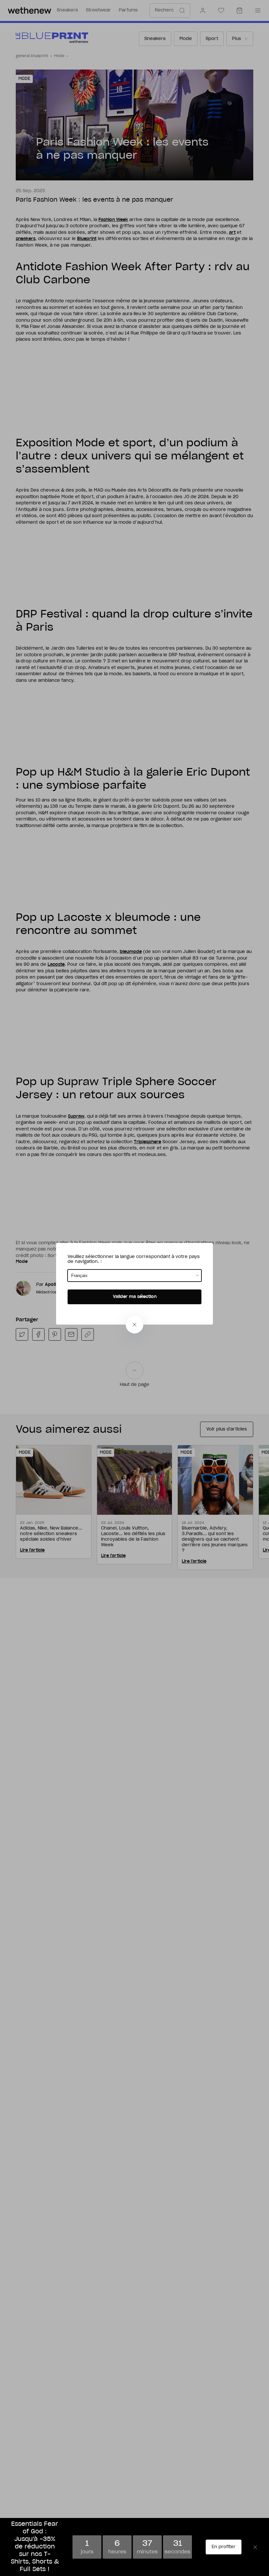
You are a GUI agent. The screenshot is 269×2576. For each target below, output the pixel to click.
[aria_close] (134, 1325)
